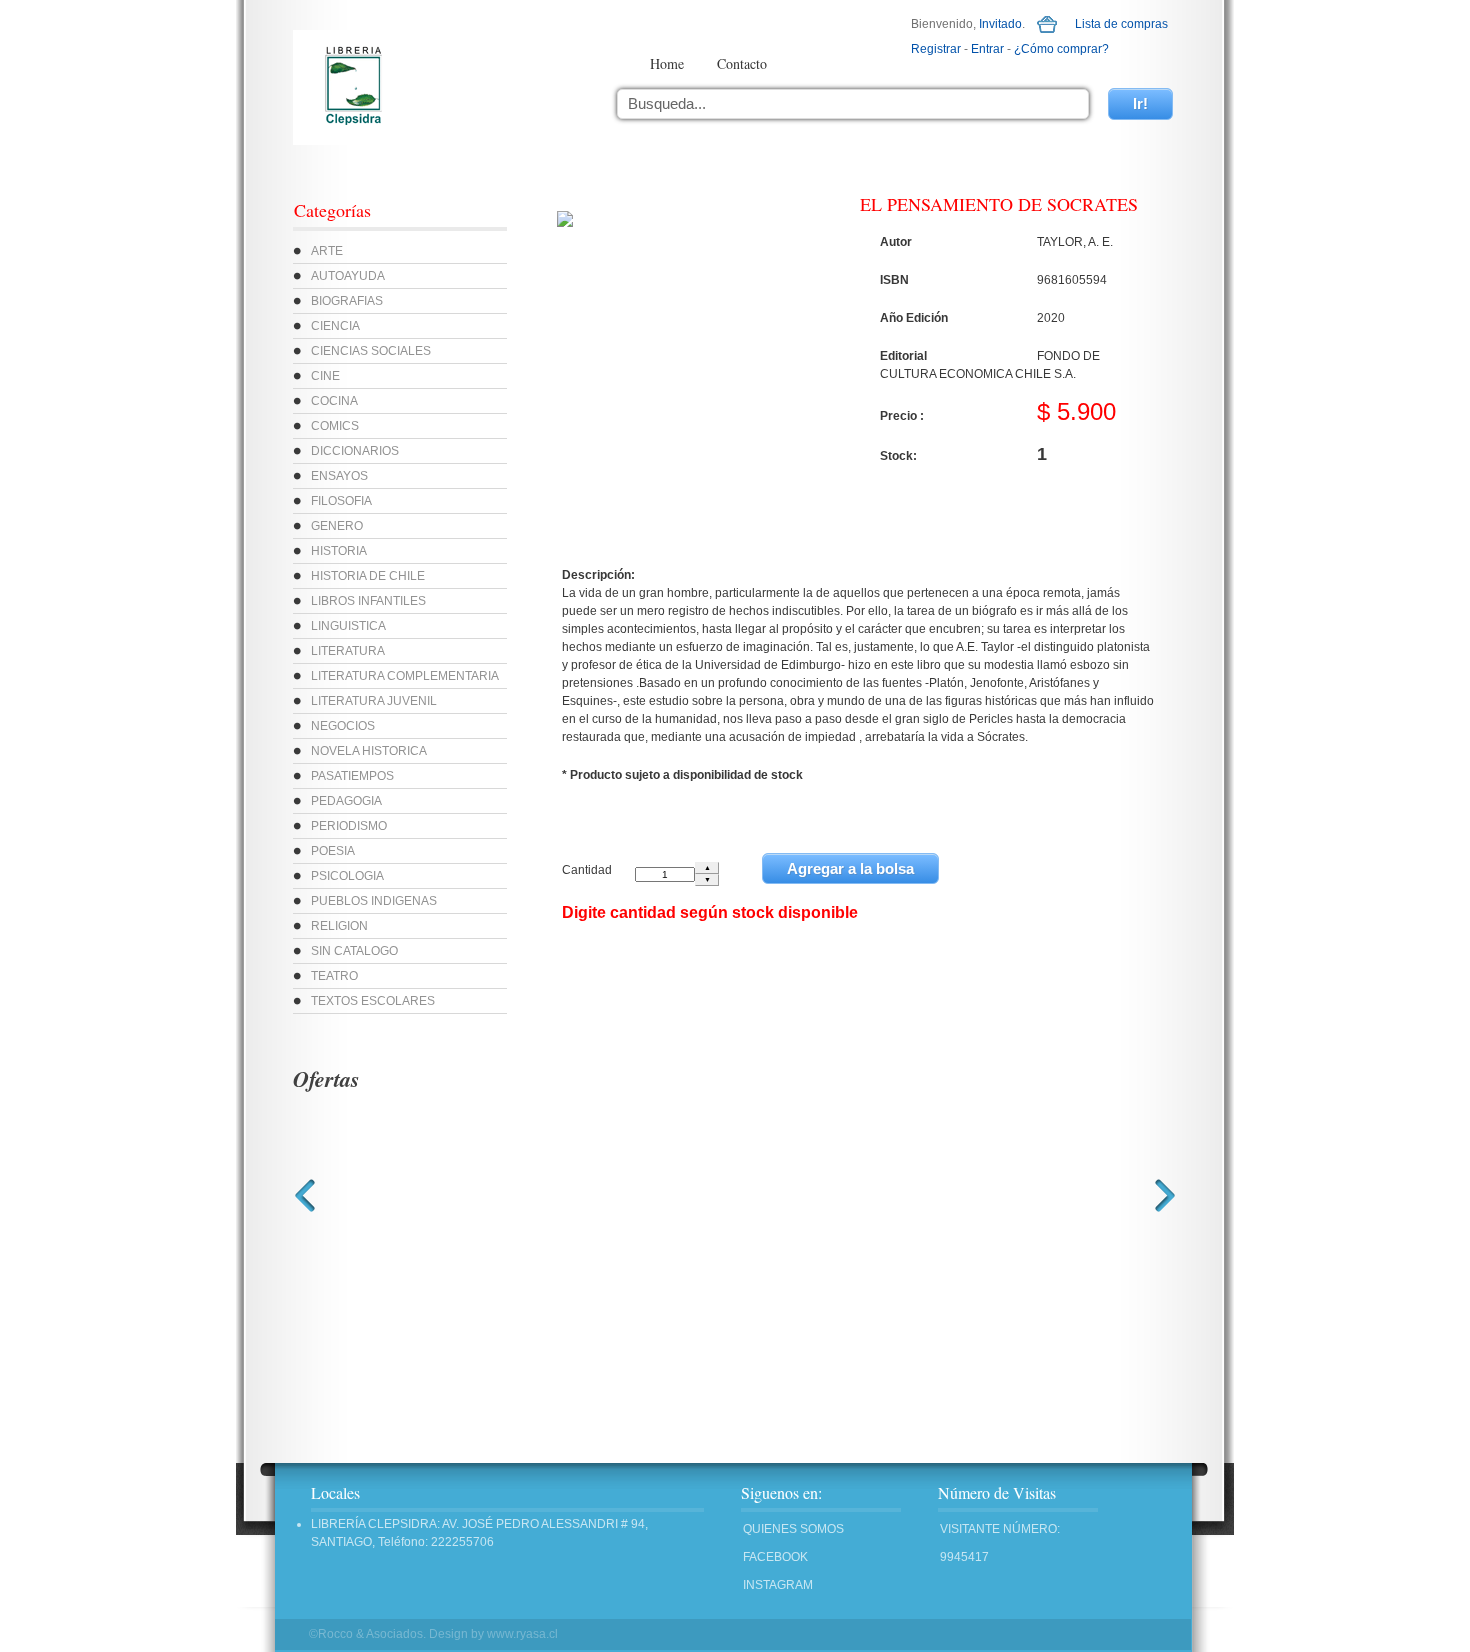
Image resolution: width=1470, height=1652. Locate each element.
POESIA (333, 851)
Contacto (742, 63)
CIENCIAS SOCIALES (371, 351)
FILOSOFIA (341, 501)
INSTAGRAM (778, 1585)
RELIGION (339, 926)
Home (667, 63)
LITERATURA (348, 651)
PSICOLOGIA (347, 876)
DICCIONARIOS (355, 451)
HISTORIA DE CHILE (368, 576)
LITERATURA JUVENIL (374, 701)
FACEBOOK (775, 1557)
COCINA (334, 401)
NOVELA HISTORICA (369, 751)
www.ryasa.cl (522, 1634)
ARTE (327, 251)
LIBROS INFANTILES (368, 601)
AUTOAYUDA (348, 276)
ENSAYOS (339, 476)
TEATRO (334, 976)
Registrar (936, 49)
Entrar (987, 49)
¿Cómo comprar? (1061, 49)
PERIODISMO (349, 826)
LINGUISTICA (348, 626)
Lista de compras (1121, 24)
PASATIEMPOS (352, 776)
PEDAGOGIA (346, 801)
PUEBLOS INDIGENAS (374, 901)
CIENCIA (335, 326)
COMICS (335, 426)
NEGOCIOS (343, 726)
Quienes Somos (793, 1529)
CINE (325, 376)
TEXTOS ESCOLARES (373, 1001)
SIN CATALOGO (354, 951)
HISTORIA (339, 551)
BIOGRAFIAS (347, 301)
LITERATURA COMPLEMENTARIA (405, 676)
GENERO (337, 526)
